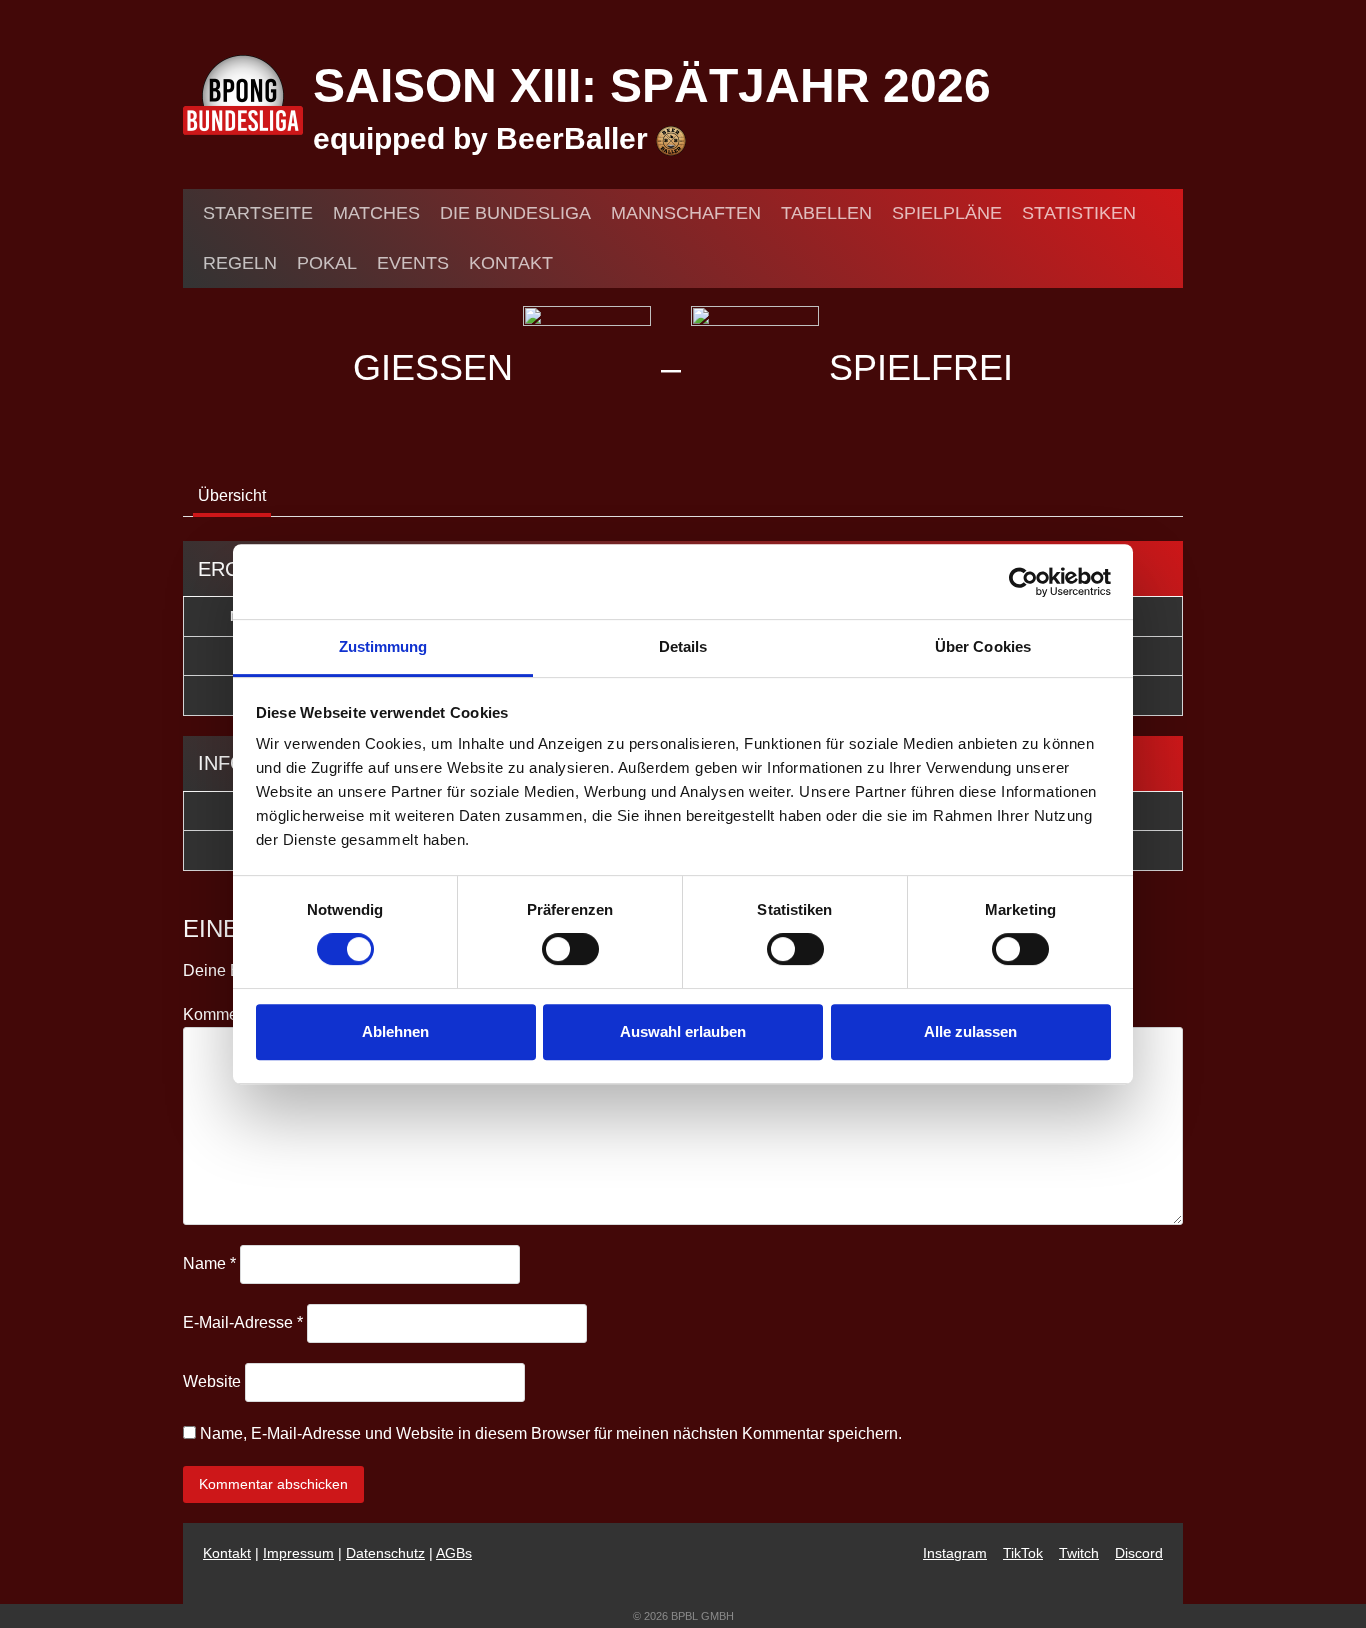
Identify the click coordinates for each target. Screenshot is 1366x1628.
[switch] (570, 949)
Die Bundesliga (515, 213)
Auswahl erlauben (683, 1031)
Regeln (240, 263)
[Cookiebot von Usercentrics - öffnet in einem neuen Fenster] (1023, 582)
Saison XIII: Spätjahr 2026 (652, 85)
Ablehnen (395, 1031)
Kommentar (229, 1014)
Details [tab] (683, 646)
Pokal (327, 263)
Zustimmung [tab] (383, 646)
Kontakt (511, 263)
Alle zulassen (970, 1031)
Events (413, 263)
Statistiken (1079, 213)
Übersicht (232, 495)
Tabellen (826, 213)
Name (209, 1263)
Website (212, 1381)
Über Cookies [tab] (983, 646)
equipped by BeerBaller (484, 138)
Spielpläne (947, 213)
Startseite (258, 213)
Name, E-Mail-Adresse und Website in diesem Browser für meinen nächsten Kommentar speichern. (551, 1433)
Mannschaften (686, 213)
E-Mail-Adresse (243, 1322)
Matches (376, 213)
